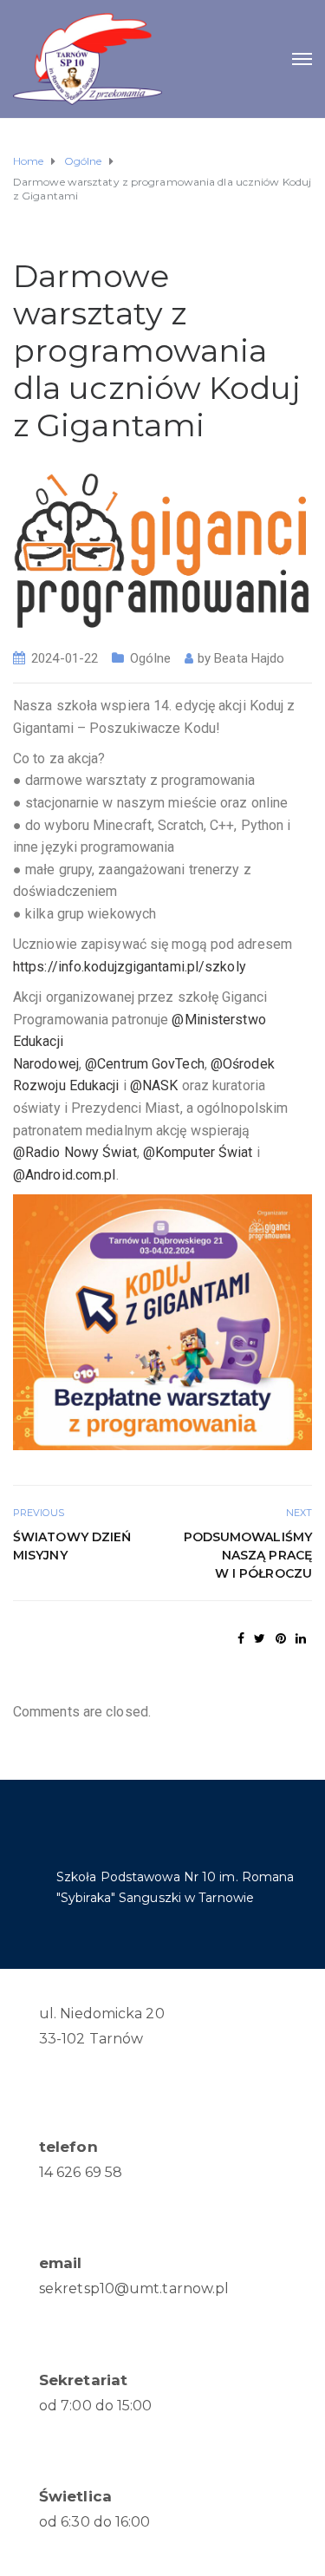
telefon (68, 2147)
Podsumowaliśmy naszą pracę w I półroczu (248, 1555)
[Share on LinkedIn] (301, 1638)
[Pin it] (281, 1638)
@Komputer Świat (198, 1152)
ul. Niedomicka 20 (102, 2014)
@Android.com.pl (65, 1175)
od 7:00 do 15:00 (96, 2406)
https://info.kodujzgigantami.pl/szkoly (130, 967)
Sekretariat (83, 2380)
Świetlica (75, 2496)
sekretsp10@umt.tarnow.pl (134, 2288)
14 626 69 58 (81, 2172)
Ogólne (150, 658)
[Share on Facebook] (241, 1638)
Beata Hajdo (249, 658)
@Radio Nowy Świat (75, 1152)
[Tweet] (260, 1638)
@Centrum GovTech (145, 1064)
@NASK (154, 1085)
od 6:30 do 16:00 (95, 2522)
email (61, 2263)
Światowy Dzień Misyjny (72, 1546)
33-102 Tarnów (91, 2039)
